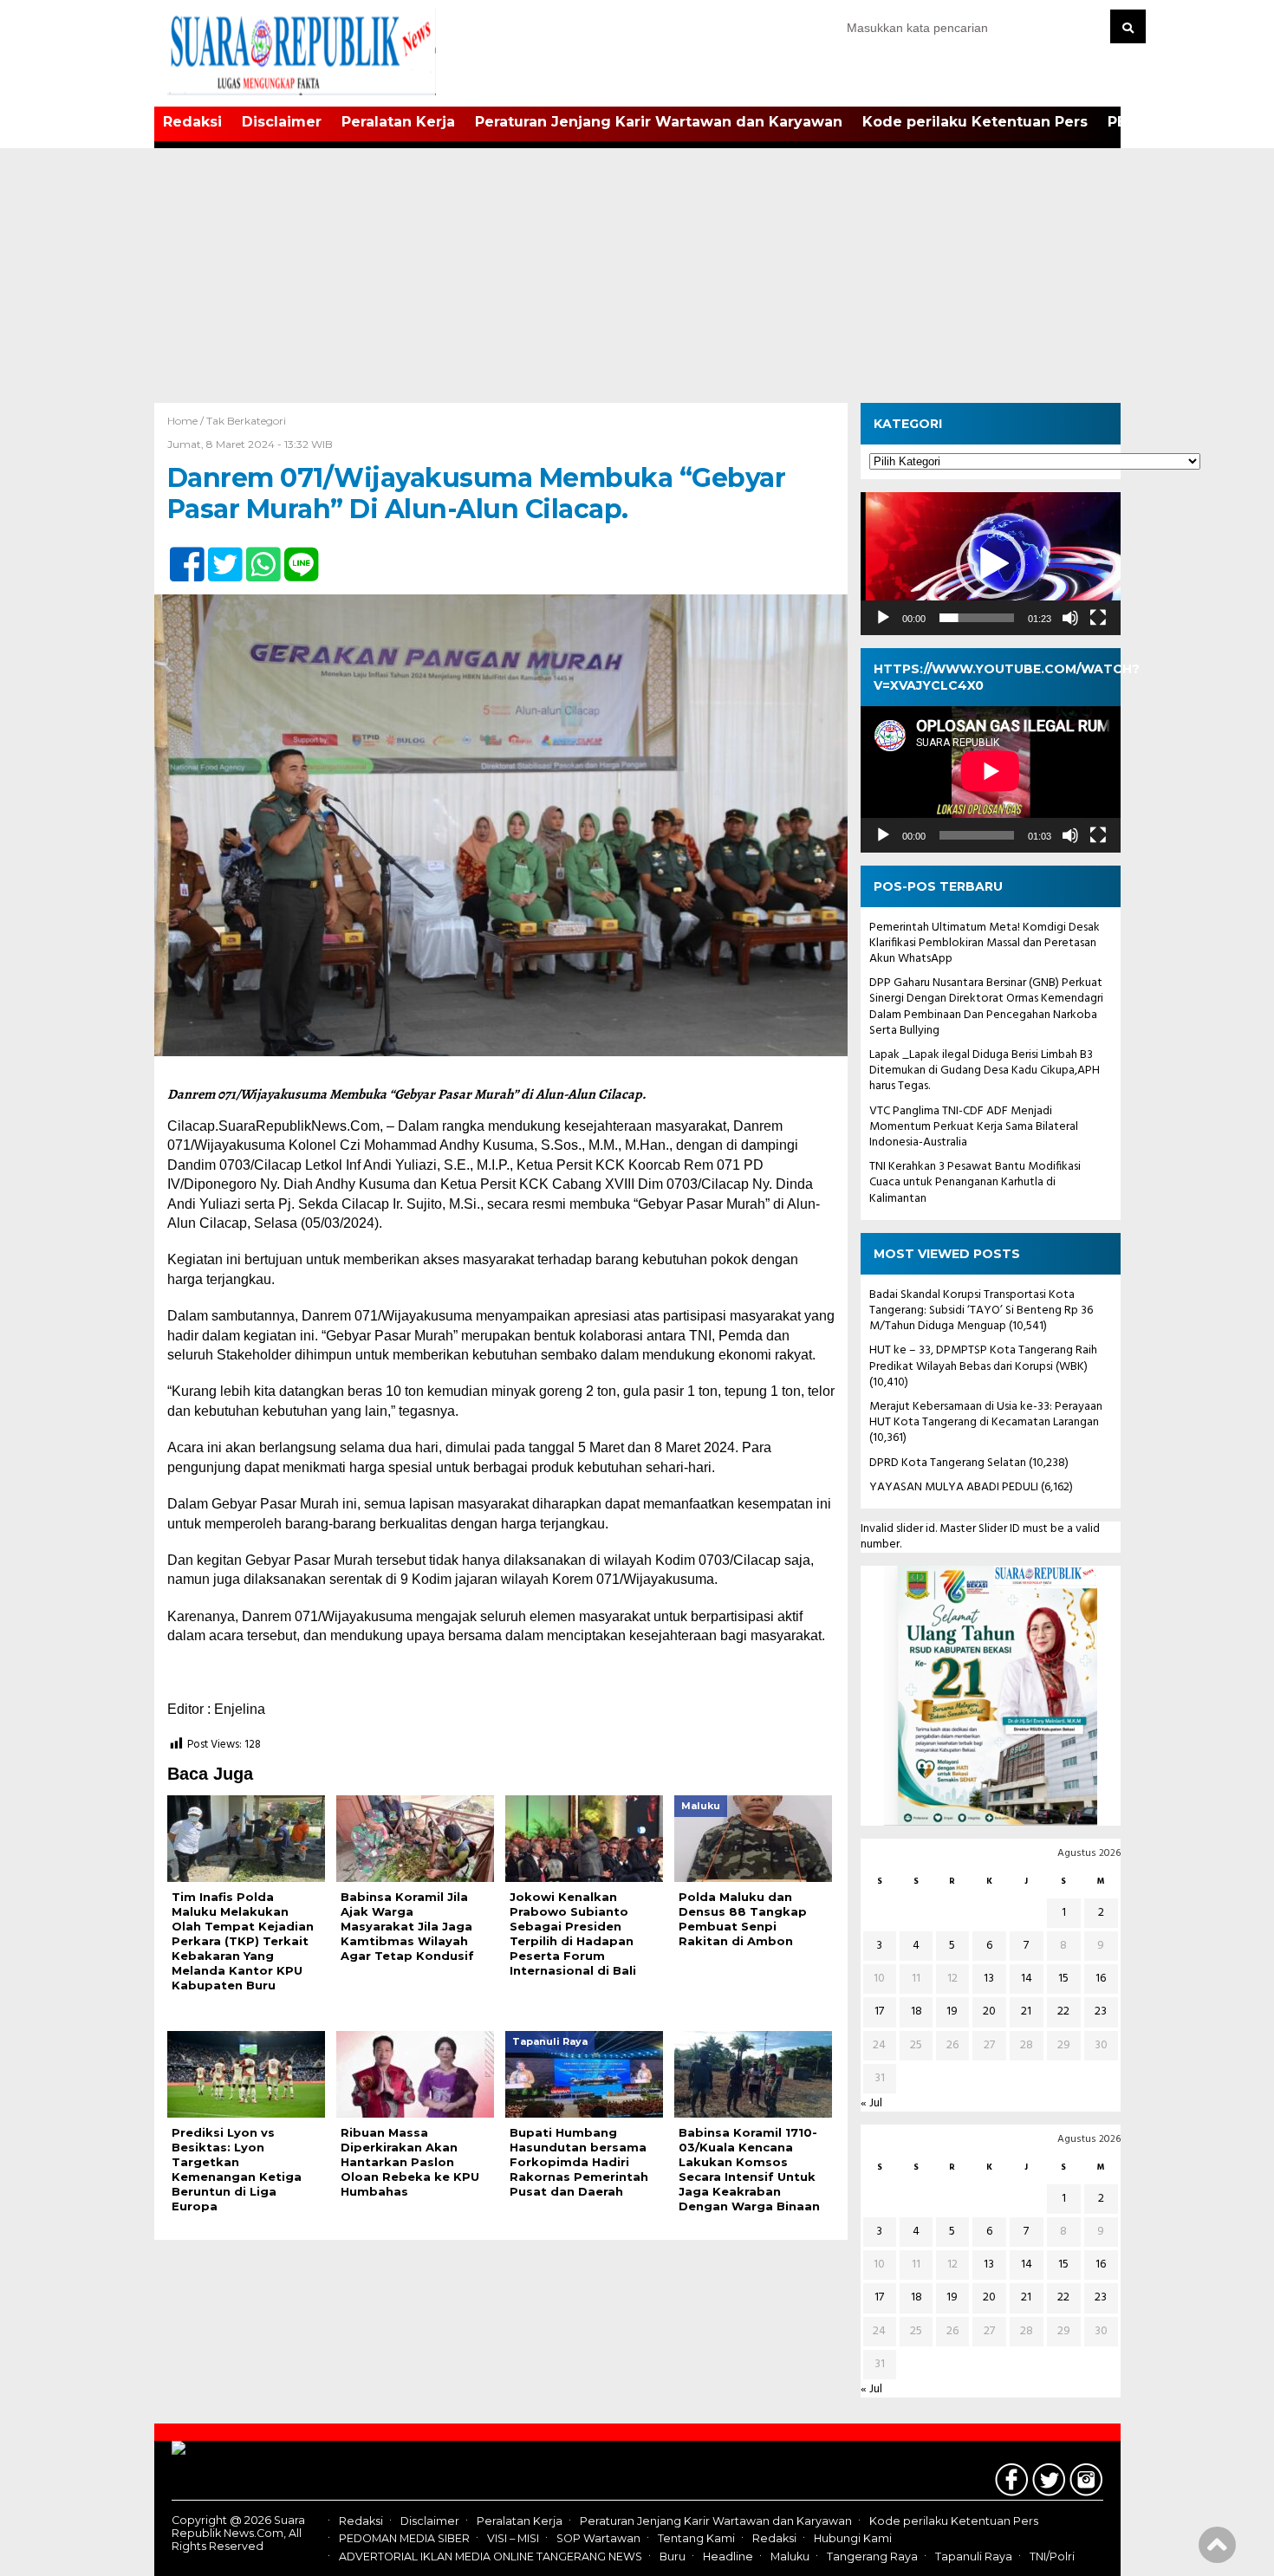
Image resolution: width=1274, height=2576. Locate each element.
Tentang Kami (696, 2539)
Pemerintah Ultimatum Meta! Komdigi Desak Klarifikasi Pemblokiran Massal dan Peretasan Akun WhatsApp (985, 943)
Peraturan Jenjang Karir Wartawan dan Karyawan (659, 122)
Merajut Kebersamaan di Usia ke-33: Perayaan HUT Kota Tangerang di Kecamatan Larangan (986, 1415)
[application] (991, 564)
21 (1026, 2011)
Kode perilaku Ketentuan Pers (975, 122)
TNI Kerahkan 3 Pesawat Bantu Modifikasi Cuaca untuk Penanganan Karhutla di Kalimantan (975, 1182)
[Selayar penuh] (1098, 618)
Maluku (790, 2557)
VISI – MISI (513, 2539)
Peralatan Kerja (398, 122)
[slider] (977, 618)
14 (1027, 1979)
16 (1101, 1979)
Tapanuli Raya (974, 2557)
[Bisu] (1070, 618)
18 (916, 2011)
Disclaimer (282, 122)
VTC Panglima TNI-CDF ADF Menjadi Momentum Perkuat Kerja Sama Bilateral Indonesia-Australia (974, 1127)
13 (989, 1979)
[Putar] (883, 618)
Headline (728, 2557)
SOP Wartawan (598, 2539)
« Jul (871, 2103)
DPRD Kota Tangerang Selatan (948, 1463)
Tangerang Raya (872, 2557)
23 (1101, 2011)
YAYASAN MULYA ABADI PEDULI (954, 1487)
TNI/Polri (1052, 2557)
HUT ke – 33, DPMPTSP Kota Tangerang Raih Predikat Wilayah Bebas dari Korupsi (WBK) (983, 1358)
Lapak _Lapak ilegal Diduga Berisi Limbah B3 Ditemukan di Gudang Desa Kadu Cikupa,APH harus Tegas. (985, 1071)
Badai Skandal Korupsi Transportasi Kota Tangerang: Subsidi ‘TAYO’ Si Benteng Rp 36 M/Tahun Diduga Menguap (981, 1311)
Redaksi (192, 122)
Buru (673, 2557)
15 (1063, 1979)
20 (989, 2011)
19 (952, 2011)
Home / (187, 421)
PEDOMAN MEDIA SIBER (404, 2539)
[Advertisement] (637, 273)
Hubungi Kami (853, 2539)
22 (1063, 2011)
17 (879, 2011)
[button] (991, 564)
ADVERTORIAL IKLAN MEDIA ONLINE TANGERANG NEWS (491, 2557)
